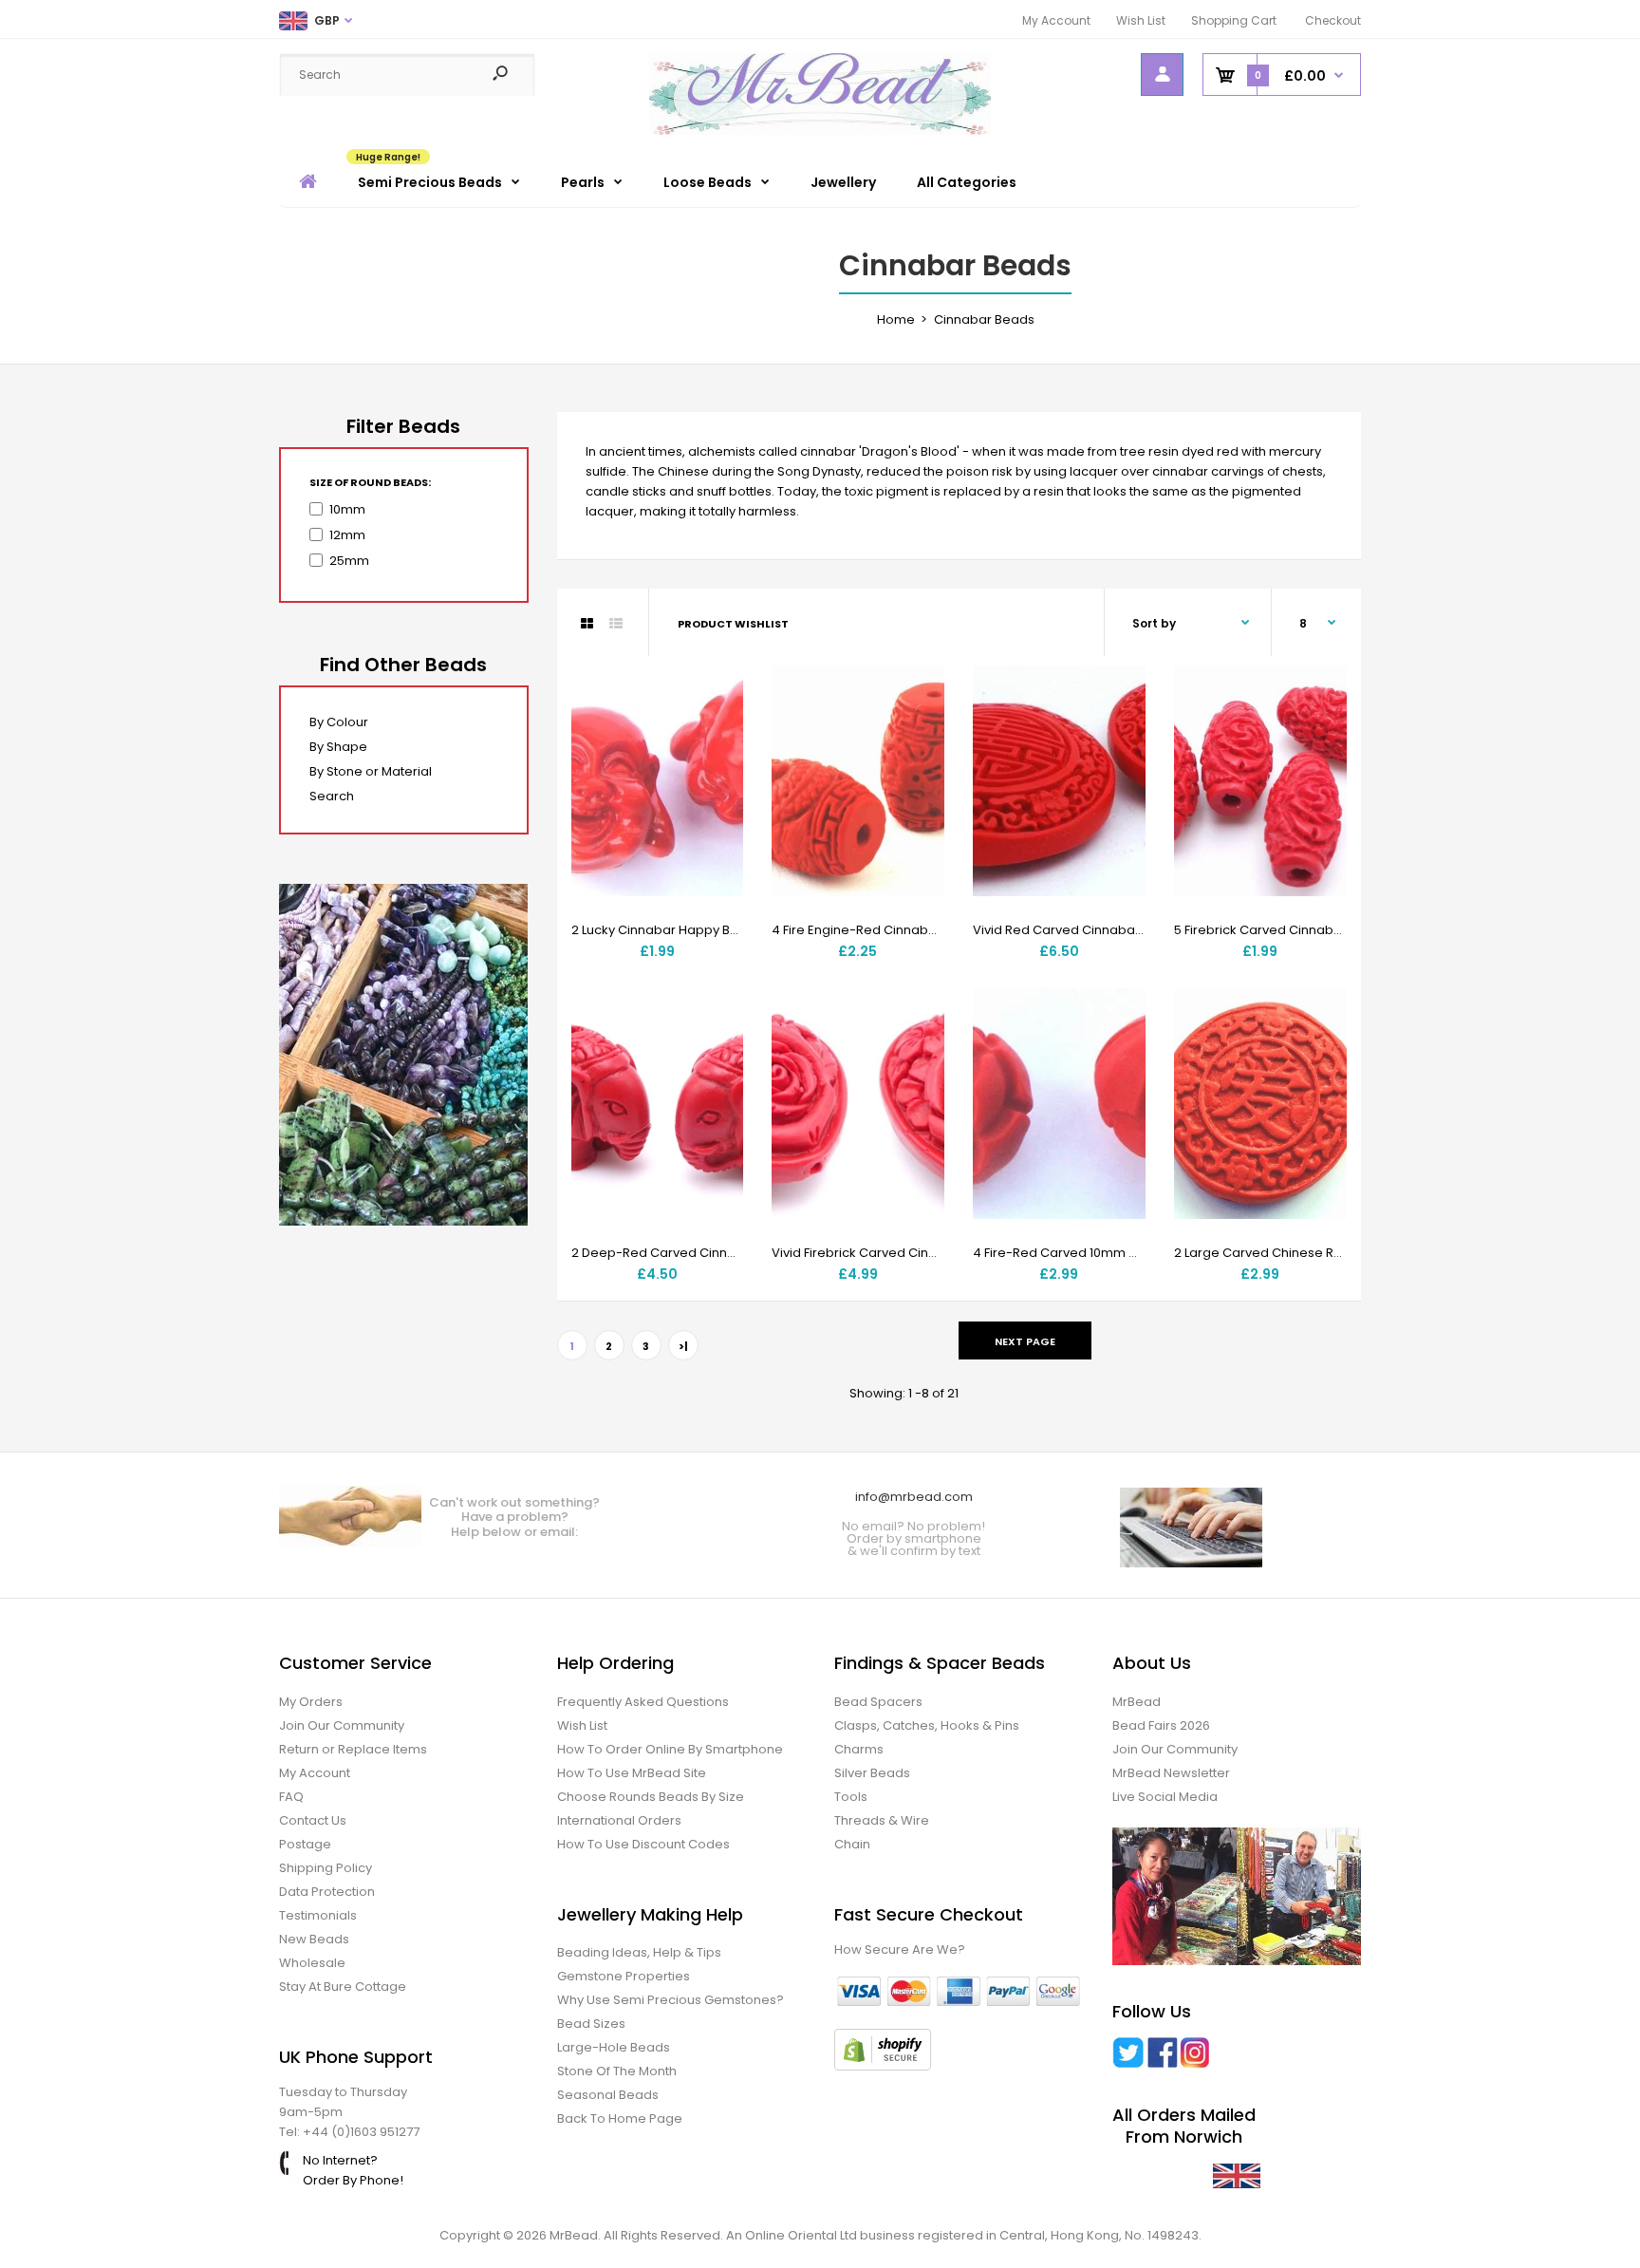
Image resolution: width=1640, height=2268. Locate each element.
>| (683, 1346)
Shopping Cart (1234, 20)
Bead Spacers (878, 1702)
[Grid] (587, 624)
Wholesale (312, 1963)
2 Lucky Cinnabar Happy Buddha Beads (692, 930)
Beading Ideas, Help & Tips (639, 1952)
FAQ (291, 1797)
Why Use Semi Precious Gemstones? (671, 2000)
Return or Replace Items (353, 1749)
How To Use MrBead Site (632, 1773)
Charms (859, 1749)
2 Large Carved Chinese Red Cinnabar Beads (1314, 1253)
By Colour (339, 722)
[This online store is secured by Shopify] (883, 2066)
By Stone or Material (371, 771)
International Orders (619, 1820)
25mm (349, 561)
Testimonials (318, 1915)
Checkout (1333, 20)
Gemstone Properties (624, 1976)
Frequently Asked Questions (643, 1702)
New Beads (314, 1939)
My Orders (311, 1702)
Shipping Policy (326, 1868)
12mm (347, 535)
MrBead (1137, 1702)
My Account (1056, 20)
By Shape (338, 747)
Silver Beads (872, 1773)
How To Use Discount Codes (643, 1844)
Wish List (1141, 20)
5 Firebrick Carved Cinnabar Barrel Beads (1302, 930)
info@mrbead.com (914, 1497)
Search (332, 796)
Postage (305, 1844)
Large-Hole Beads (614, 2047)
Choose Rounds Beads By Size (651, 1797)
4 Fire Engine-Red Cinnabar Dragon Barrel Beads (922, 930)
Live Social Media (1165, 1797)
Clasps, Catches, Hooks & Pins (927, 1725)
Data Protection (327, 1892)
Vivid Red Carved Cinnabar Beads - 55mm (1104, 930)
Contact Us (313, 1820)
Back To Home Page (620, 2118)
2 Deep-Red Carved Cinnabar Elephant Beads (714, 1253)
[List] (616, 624)
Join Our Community (342, 1725)
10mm (347, 509)
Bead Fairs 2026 (1161, 1725)
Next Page (1025, 1341)
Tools (851, 1797)
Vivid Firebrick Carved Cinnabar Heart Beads (909, 1253)
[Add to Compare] (717, 731)
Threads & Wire (882, 1820)
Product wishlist (733, 624)
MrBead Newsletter (1171, 1773)
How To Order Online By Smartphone (670, 1749)
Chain (852, 1844)
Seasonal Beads (608, 2095)
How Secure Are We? (900, 1949)
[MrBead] (820, 131)
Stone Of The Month (617, 2071)
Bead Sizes (591, 2024)
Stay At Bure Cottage (343, 1987)
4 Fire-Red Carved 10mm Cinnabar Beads (1101, 1253)
